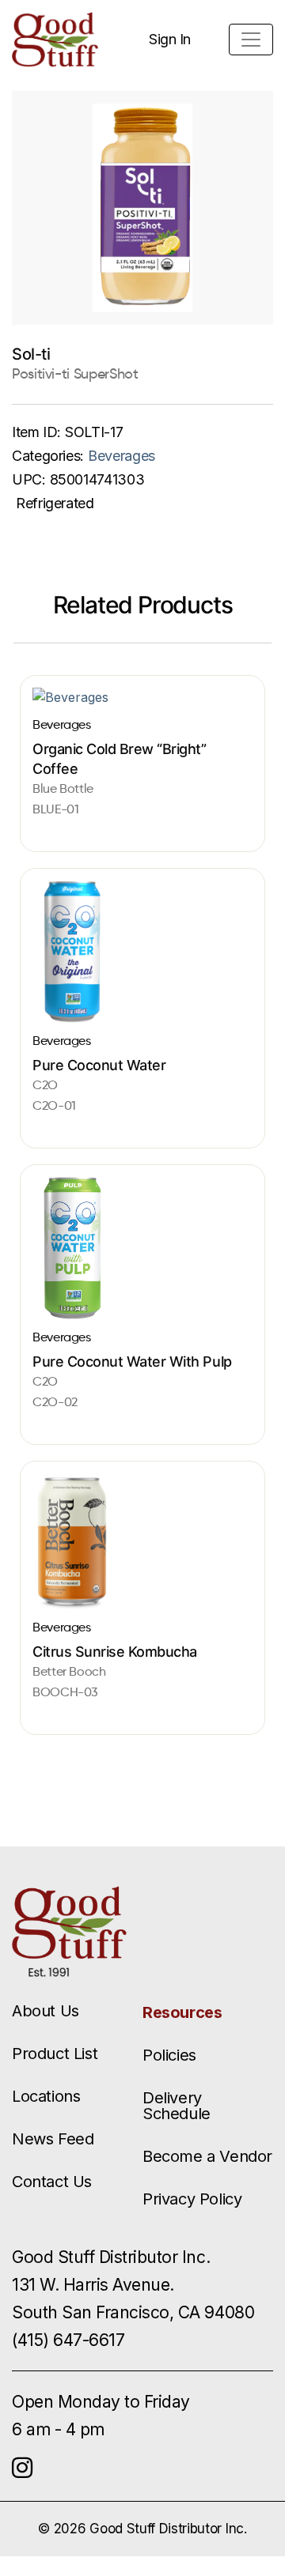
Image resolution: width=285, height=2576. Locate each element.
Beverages (122, 456)
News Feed (53, 2139)
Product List (55, 2054)
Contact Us (52, 2182)
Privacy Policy (192, 2199)
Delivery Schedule (177, 2106)
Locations (46, 2096)
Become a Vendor (207, 2156)
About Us (46, 2011)
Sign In (170, 39)
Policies (169, 2055)
